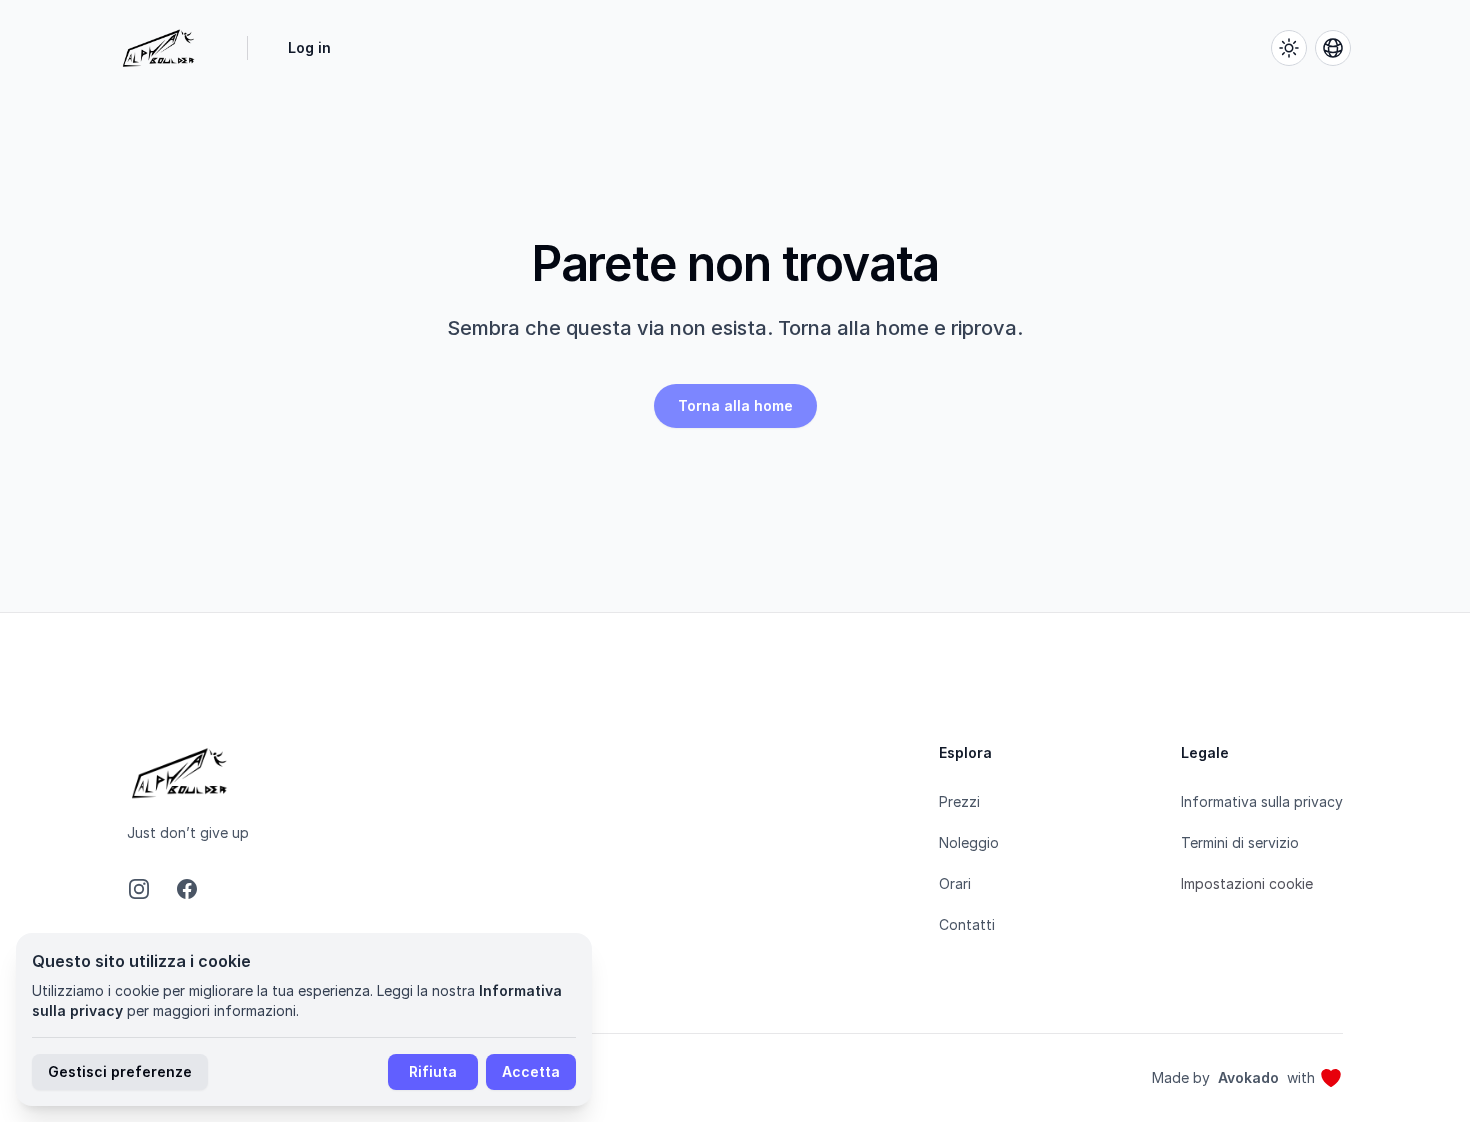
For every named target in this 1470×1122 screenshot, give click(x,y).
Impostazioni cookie (1247, 883)
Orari (955, 883)
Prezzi (959, 801)
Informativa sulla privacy (1262, 801)
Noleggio (969, 842)
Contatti (967, 924)
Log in (309, 47)
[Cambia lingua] (1333, 48)
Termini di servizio (1240, 842)
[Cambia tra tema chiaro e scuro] (1289, 48)
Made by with (1233, 1077)
